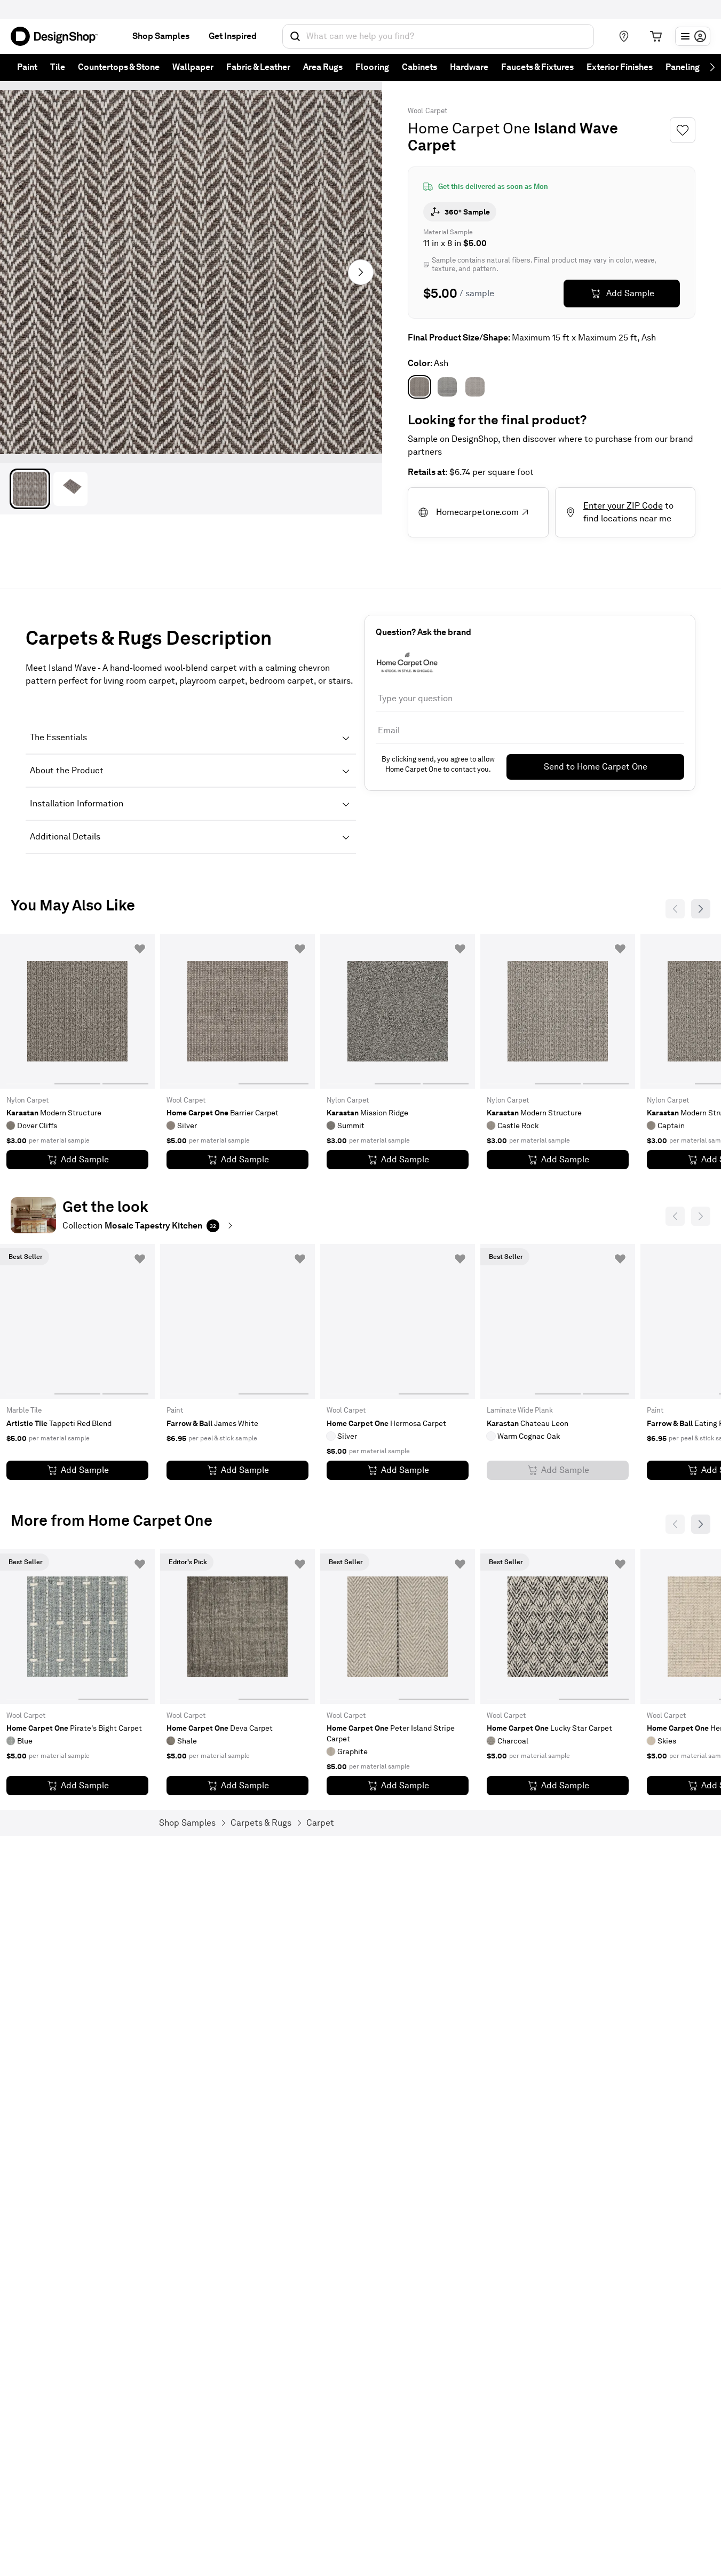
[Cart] (656, 36)
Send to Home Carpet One (596, 767)
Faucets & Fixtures (537, 67)
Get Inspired (233, 36)
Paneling (683, 67)
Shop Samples (161, 36)
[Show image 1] (30, 489)
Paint (27, 67)
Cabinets (419, 67)
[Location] (624, 36)
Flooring (372, 67)
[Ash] (419, 387)
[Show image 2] (70, 489)
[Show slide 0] (29, 1011)
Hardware (469, 67)
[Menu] (693, 36)
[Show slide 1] (77, 1011)
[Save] (683, 130)
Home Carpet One (469, 128)
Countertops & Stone (119, 67)
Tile (58, 67)
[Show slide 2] (125, 1011)
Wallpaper (193, 67)
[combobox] (438, 36)
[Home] (59, 36)
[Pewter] (475, 387)
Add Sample (630, 293)
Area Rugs (323, 67)
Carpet (436, 111)
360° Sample (467, 212)
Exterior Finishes (620, 67)
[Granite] (447, 387)
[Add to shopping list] (140, 949)
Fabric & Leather (258, 67)
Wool (415, 111)
